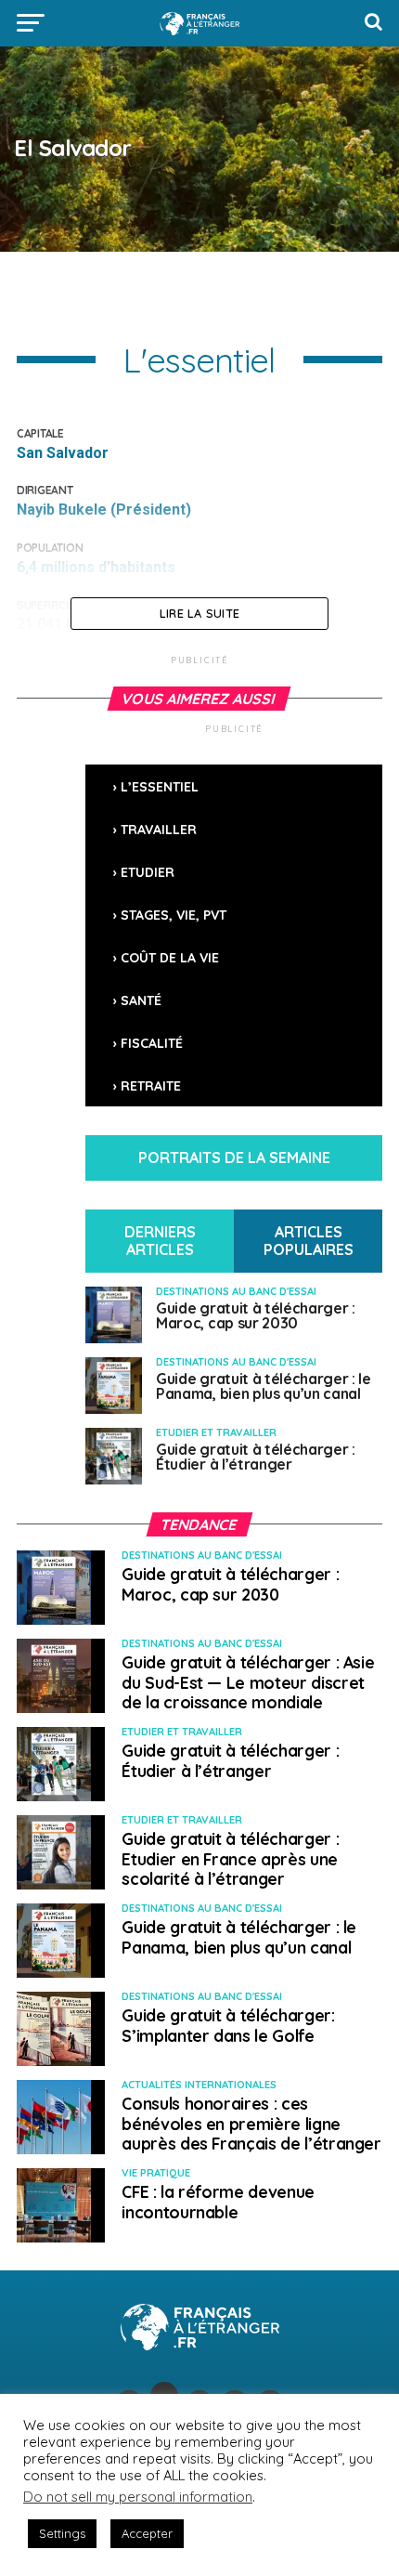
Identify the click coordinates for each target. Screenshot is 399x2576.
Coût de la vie (170, 958)
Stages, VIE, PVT (174, 915)
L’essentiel (160, 787)
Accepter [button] (147, 2533)
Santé (141, 1000)
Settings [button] (62, 2533)
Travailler (159, 830)
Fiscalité (152, 1043)
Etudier (148, 872)
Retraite (151, 1086)
